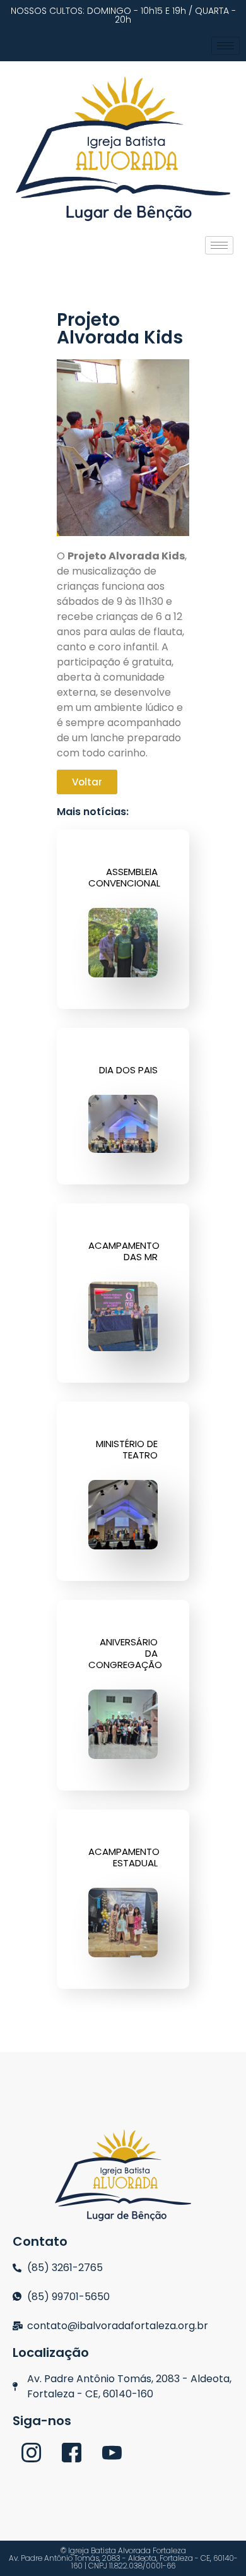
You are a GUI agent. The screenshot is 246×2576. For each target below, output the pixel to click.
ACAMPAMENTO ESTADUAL (124, 1857)
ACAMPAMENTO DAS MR (124, 1251)
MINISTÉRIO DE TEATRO (127, 1449)
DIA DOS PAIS (128, 1070)
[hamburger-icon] (225, 46)
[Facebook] (72, 2452)
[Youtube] (112, 2452)
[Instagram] (31, 2452)
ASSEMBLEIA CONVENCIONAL (124, 877)
